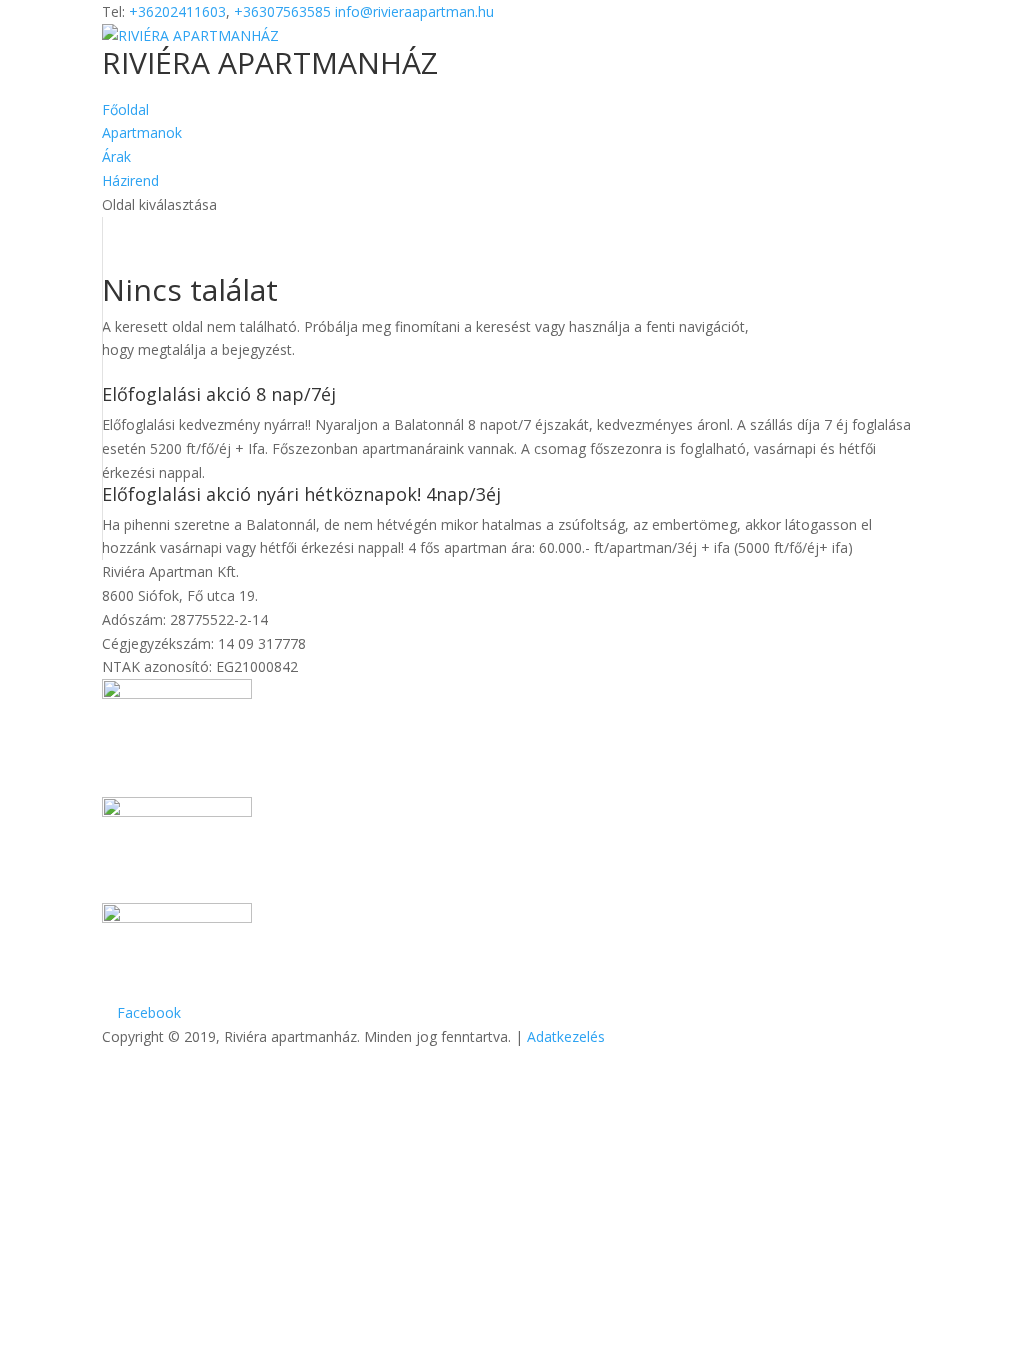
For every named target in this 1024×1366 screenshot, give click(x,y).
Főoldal (125, 109)
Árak (116, 156)
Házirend (130, 180)
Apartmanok (142, 132)
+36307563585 (282, 11)
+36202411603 (177, 11)
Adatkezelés (566, 1036)
